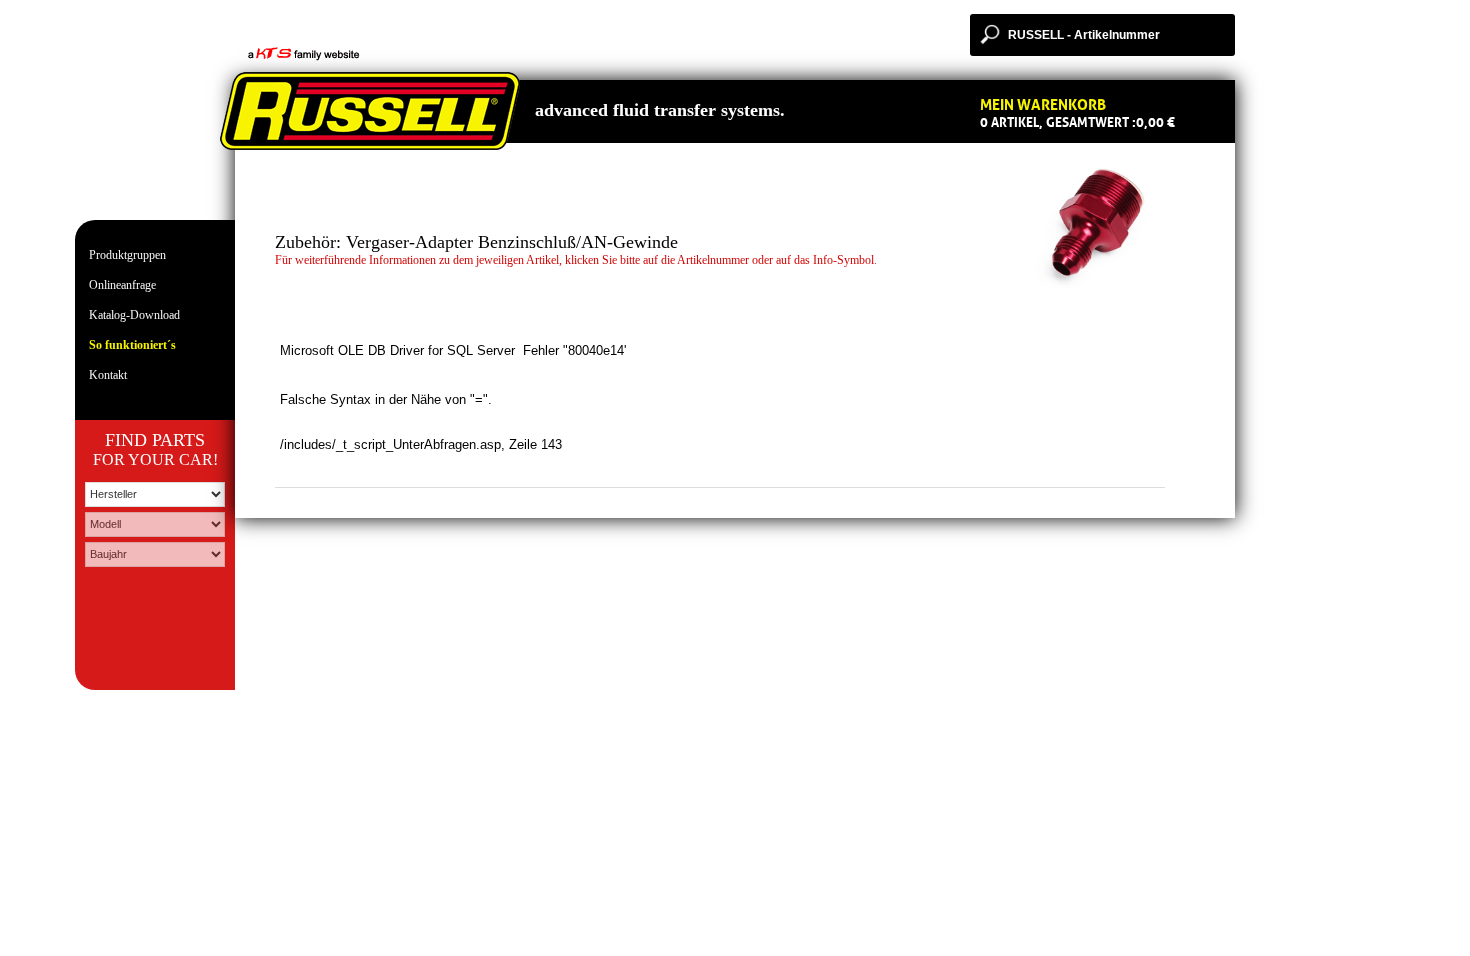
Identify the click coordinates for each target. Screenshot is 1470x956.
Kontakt (108, 375)
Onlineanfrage (122, 285)
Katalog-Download (134, 315)
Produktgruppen (127, 255)
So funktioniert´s (132, 345)
